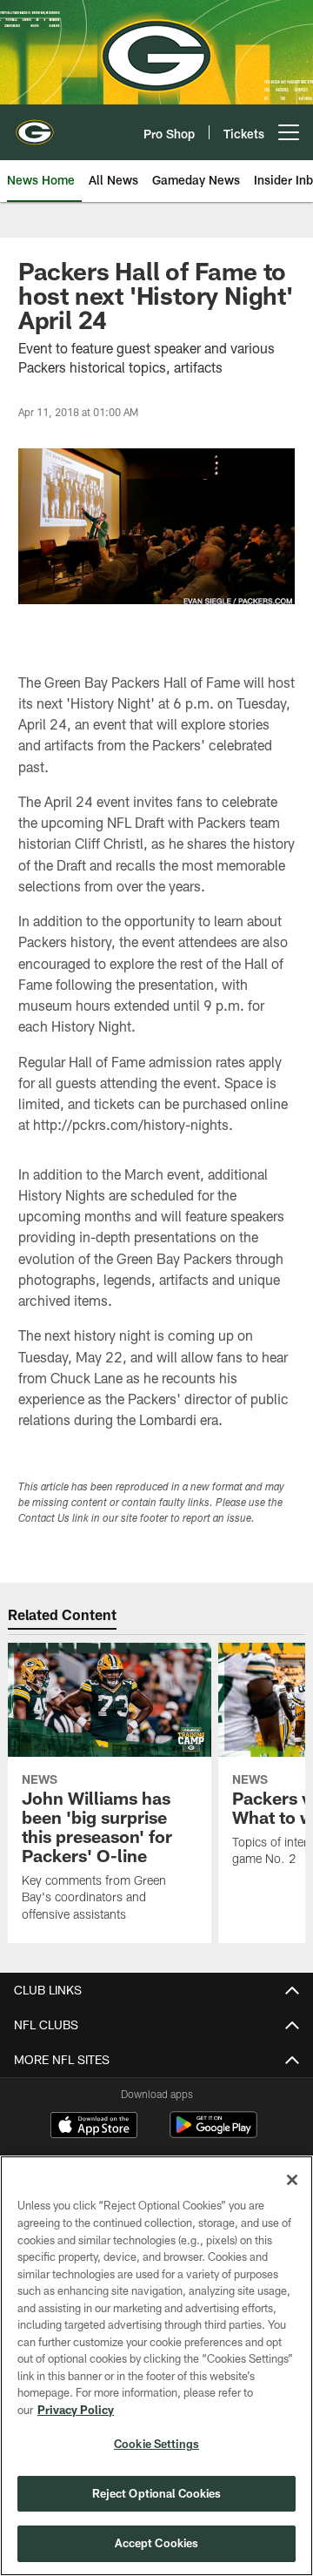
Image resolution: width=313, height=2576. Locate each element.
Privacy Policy (76, 2410)
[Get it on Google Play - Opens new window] (213, 2133)
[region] (156, 2366)
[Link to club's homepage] (35, 125)
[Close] (292, 2180)
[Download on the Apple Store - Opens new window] (94, 2127)
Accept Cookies (157, 2543)
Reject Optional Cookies (157, 2493)
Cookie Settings (156, 2444)
